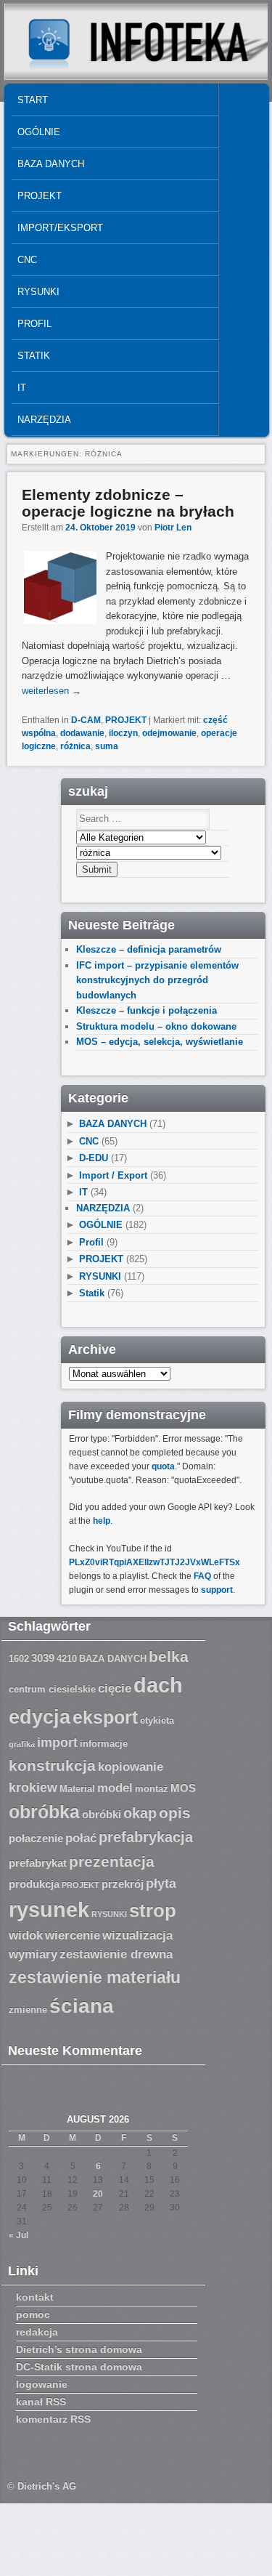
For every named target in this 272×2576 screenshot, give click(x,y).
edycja (40, 1717)
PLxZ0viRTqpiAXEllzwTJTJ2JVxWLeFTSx (154, 1562)
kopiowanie (131, 1767)
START (33, 100)
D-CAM (86, 720)
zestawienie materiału (95, 1978)
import (57, 1743)
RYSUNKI (38, 292)
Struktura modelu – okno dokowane (156, 1026)
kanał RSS (41, 2402)
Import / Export (113, 1175)
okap (140, 1813)
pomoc (33, 2314)
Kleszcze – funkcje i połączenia (147, 1010)
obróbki (102, 1814)
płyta (161, 1883)
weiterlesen (51, 691)
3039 (43, 1658)
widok (26, 1935)
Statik (34, 356)
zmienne (28, 2010)
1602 (19, 1659)
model (115, 1788)
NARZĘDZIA (44, 420)
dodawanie (82, 733)
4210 (67, 1659)
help (102, 1521)
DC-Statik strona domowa (79, 2367)
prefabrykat (38, 1863)
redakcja (37, 2332)
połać (81, 1838)
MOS (183, 1788)
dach (158, 1685)
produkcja (34, 1884)
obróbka (44, 1812)
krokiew (33, 1788)
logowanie (42, 2384)
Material (77, 1789)
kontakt (35, 2297)
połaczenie (36, 1838)
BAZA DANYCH (51, 164)
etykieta (157, 1721)
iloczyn (123, 733)
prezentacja (112, 1861)
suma (107, 746)
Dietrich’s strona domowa (79, 2349)
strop (153, 1910)
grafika (22, 1744)
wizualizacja (137, 1935)
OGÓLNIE (39, 132)
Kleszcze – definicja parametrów (149, 949)
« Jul (18, 2235)
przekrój (123, 1884)
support (217, 1590)
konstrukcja (52, 1765)
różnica (75, 746)
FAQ (202, 1576)
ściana (82, 2006)
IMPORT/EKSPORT (60, 228)
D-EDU (94, 1158)
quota (163, 1466)
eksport (105, 1717)
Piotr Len (173, 528)
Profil (34, 324)
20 (98, 2194)
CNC (27, 260)
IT (22, 388)
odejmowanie (169, 733)
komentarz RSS (53, 2419)
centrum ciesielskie (52, 1689)
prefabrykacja (146, 1837)
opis (175, 1813)
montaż (152, 1789)
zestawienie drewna (116, 1954)
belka (169, 1656)
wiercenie (73, 1935)
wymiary (33, 1954)
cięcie (115, 1688)
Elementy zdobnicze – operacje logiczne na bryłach (128, 503)
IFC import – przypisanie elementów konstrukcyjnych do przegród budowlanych (157, 980)
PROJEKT (40, 196)
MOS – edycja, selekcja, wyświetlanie (160, 1042)
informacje (104, 1744)
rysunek (49, 1910)
